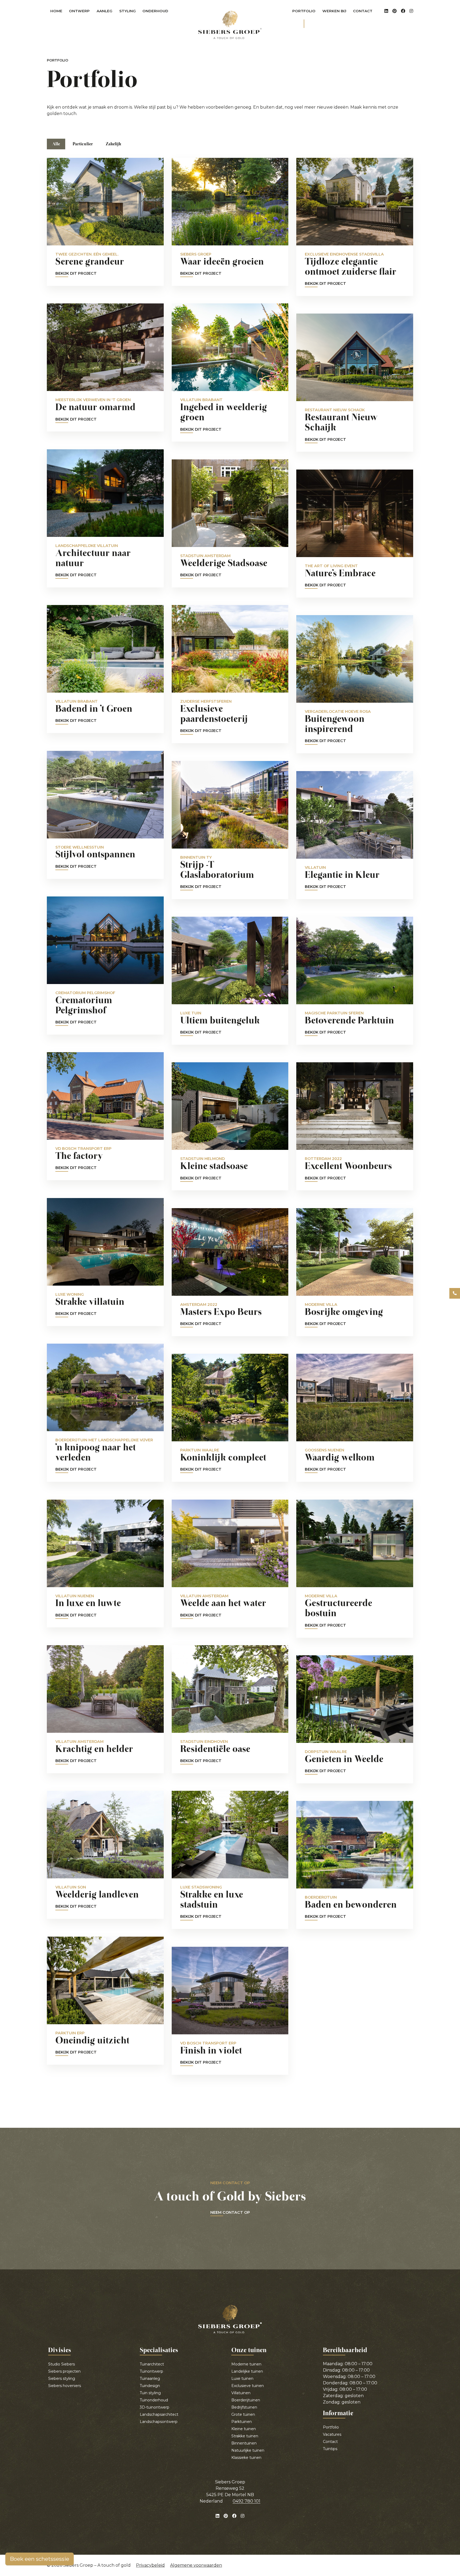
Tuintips (330, 2449)
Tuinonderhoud (154, 2400)
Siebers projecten (64, 2371)
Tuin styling (150, 2393)
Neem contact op (230, 2213)
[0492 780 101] (455, 1293)
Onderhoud (157, 12)
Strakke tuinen (245, 2436)
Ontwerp (81, 12)
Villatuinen (241, 2393)
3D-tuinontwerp (155, 2407)
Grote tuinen (243, 2414)
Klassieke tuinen (246, 2458)
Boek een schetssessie (40, 2559)
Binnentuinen (244, 2443)
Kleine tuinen (244, 2429)
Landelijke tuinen (247, 2371)
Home (56, 11)
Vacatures (332, 2434)
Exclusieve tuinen (248, 2386)
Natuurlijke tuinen (248, 2450)
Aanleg (106, 12)
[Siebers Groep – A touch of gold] (230, 25)
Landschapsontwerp (159, 2422)
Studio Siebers (61, 2364)
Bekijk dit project (76, 274)
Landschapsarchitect (159, 2414)
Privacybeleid (150, 2565)
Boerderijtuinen (246, 2400)
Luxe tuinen (242, 2379)
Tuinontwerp (151, 2371)
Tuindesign (150, 2386)
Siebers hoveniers (65, 2386)
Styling (129, 12)
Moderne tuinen (246, 2364)
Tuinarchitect (152, 2364)
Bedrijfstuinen (244, 2407)
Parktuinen (242, 2422)
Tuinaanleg (150, 2379)
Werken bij (334, 11)
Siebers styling (62, 2379)
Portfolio (304, 11)
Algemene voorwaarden (196, 2565)
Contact (363, 11)
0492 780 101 (247, 2501)
